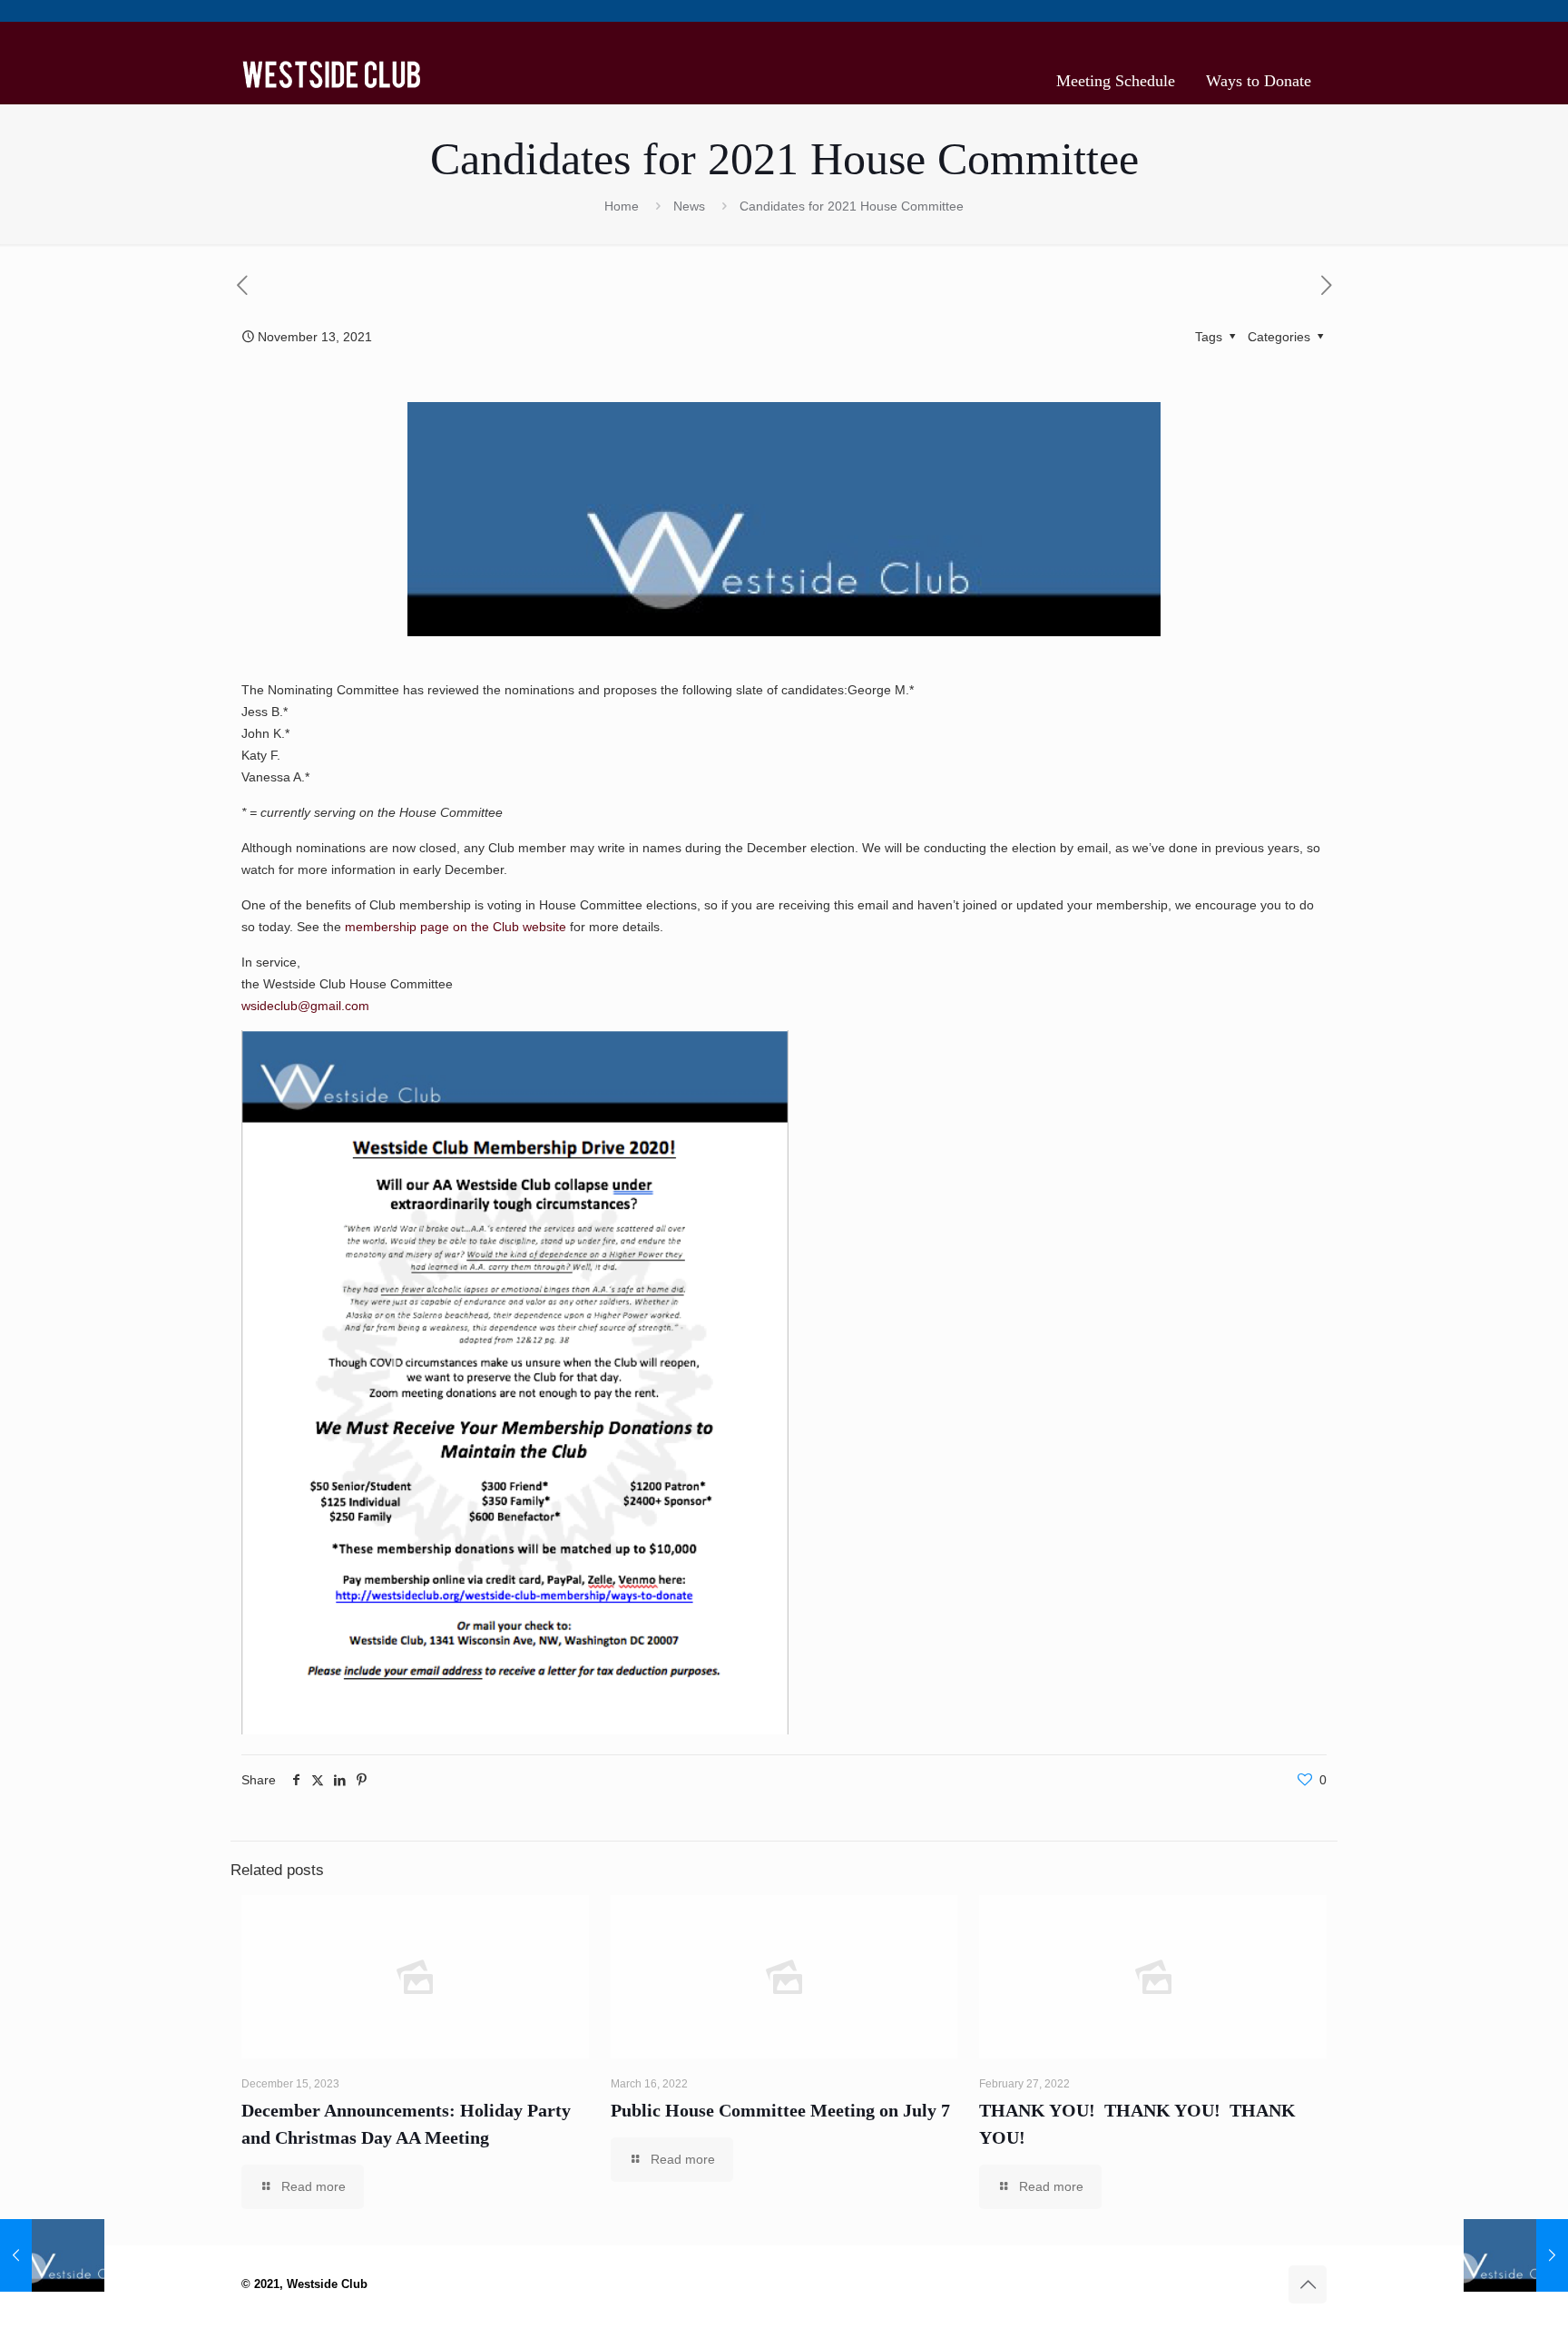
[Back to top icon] (1308, 2284)
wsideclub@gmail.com (305, 1006)
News (689, 206)
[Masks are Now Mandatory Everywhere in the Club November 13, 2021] (1516, 2255)
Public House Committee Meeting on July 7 (780, 2110)
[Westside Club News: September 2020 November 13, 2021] (52, 2255)
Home (622, 206)
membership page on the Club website (456, 927)
